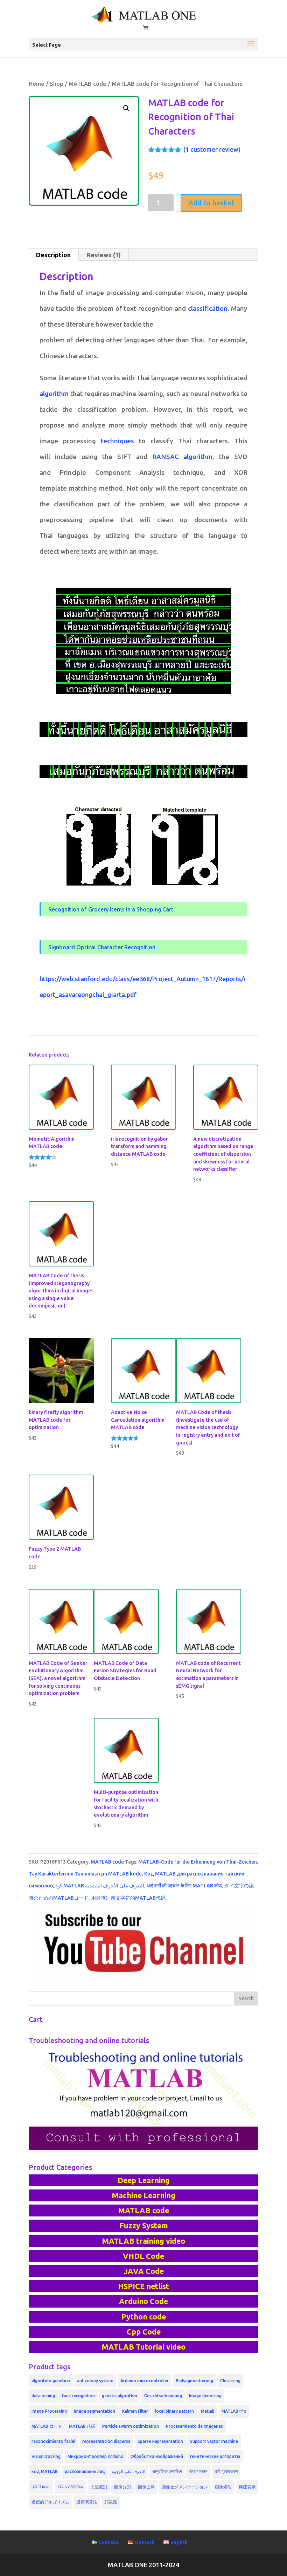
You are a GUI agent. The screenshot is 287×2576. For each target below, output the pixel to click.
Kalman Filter (135, 2411)
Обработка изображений (157, 2456)
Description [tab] (53, 255)
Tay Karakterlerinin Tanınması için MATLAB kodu (85, 1874)
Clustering (230, 2381)
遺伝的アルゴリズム (50, 2502)
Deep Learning (144, 2180)
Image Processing (49, 2411)
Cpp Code (144, 2332)
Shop (57, 84)
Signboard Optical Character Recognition (102, 947)
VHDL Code (143, 2256)
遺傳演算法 (87, 2502)
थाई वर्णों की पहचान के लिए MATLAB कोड (184, 1886)
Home (37, 84)
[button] (126, 108)
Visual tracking (46, 2456)
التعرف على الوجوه (129, 2471)
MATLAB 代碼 (82, 2426)
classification (208, 309)
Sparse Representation (160, 2441)
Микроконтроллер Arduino (96, 2456)
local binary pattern (174, 2411)
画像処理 (223, 2487)
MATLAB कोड (234, 2411)
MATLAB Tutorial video (143, 2347)
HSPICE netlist (143, 2286)
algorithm (54, 394)
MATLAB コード (47, 2426)
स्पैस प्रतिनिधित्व (70, 2487)
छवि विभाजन (41, 2487)
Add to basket (211, 203)
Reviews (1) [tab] (104, 255)
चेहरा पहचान (198, 2471)
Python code (144, 2317)
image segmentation (94, 2411)
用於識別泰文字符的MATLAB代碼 (128, 1898)
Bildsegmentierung (194, 2381)
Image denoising (205, 2396)
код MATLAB (45, 2471)
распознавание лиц (85, 2471)
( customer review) (212, 149)
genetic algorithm (120, 2396)
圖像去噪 (146, 2487)
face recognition (78, 2396)
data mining (43, 2396)
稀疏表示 (247, 2487)
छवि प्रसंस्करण (226, 2471)
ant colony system (95, 2381)
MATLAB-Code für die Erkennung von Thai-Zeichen (198, 1862)
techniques (117, 441)
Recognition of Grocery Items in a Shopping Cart (111, 909)
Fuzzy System (144, 2226)
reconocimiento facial (53, 2441)
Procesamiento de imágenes (194, 2426)
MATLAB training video (143, 2241)
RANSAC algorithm (183, 457)
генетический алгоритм (215, 2456)
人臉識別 (99, 2487)
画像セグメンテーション (185, 2487)
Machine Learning (143, 2195)
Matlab (208, 2411)
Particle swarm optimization (131, 2426)
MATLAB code (87, 84)
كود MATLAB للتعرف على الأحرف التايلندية (100, 1886)
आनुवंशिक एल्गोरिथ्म (167, 2471)
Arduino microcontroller (145, 2381)
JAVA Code (144, 2271)
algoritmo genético (51, 2381)
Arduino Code (143, 2301)
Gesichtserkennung (163, 2396)
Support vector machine (214, 2441)
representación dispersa (106, 2441)
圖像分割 (122, 2487)
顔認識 (111, 2502)
